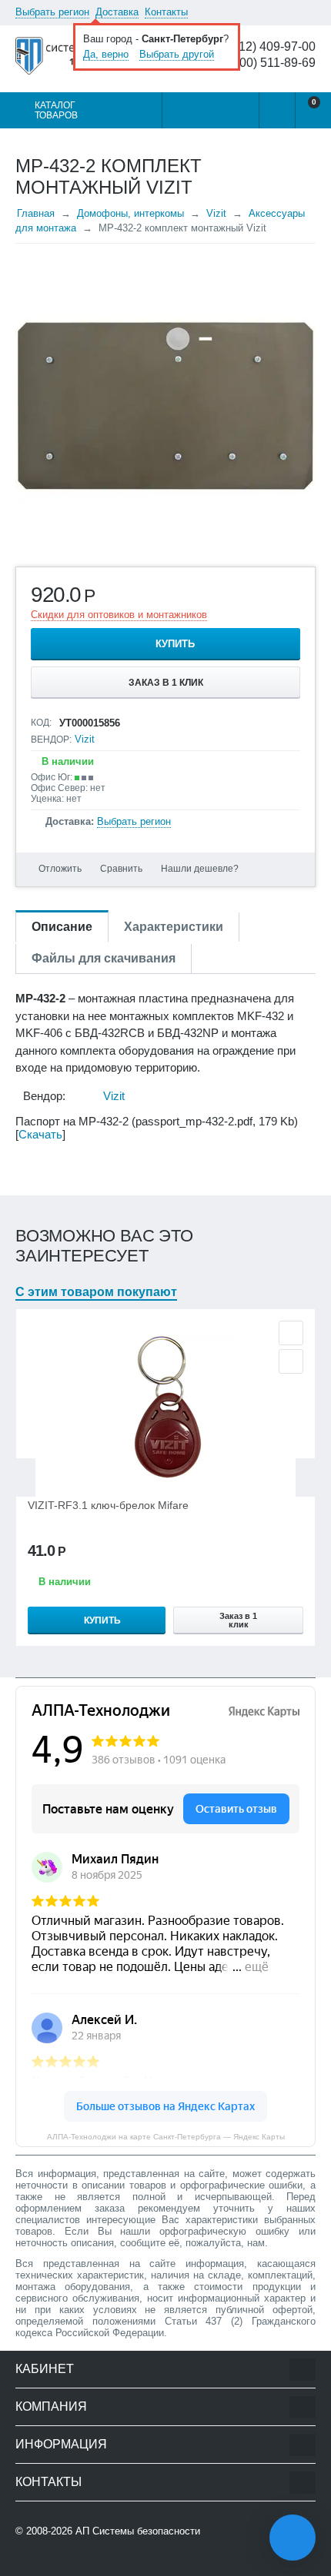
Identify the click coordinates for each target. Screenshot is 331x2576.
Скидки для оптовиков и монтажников (119, 615)
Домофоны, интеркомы (130, 213)
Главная (36, 213)
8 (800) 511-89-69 (267, 63)
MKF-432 (261, 1016)
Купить (175, 644)
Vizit (216, 213)
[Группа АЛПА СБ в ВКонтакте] (65, 2562)
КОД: (41, 723)
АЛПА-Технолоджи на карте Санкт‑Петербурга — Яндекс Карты (166, 2137)
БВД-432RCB (110, 1033)
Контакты (166, 12)
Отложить (60, 869)
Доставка (117, 12)
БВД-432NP (188, 1033)
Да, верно (106, 54)
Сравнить (121, 869)
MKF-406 (39, 1033)
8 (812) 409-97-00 (267, 47)
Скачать (40, 1134)
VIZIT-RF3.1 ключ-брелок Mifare (108, 1506)
